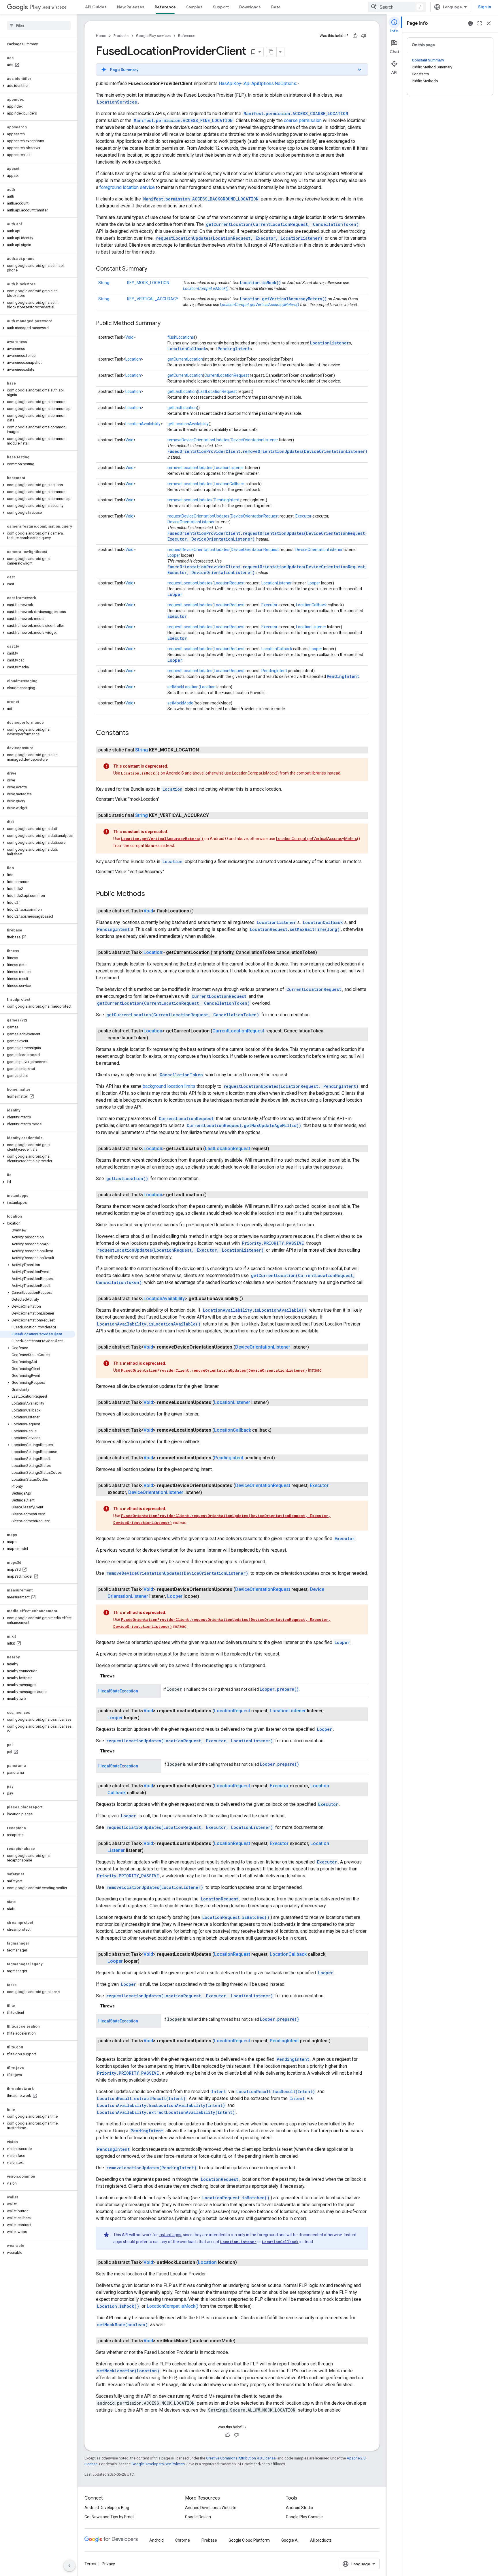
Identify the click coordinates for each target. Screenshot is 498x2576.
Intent (219, 2092)
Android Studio (299, 2508)
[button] (38, 86)
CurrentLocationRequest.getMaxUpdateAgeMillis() (244, 1125)
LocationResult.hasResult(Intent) (276, 2092)
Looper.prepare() (279, 1689)
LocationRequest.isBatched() (236, 1917)
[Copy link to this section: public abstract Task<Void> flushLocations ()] (199, 911)
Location (133, 359)
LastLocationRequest (218, 391)
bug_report (470, 23)
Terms (90, 2564)
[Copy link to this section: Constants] (135, 733)
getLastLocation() (127, 1179)
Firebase (209, 2540)
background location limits (169, 1086)
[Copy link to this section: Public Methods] (151, 894)
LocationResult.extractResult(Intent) (141, 2098)
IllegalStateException (118, 1691)
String (104, 283)
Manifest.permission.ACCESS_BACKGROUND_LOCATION (201, 199)
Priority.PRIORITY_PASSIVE (273, 1243)
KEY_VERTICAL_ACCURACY (153, 299)
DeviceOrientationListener (254, 440)
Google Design (198, 2517)
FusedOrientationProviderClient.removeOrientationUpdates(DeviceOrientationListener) (267, 451)
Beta (276, 7)
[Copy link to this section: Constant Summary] (153, 269)
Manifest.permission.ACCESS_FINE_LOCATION (183, 120)
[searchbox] (39, 25)
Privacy (108, 2564)
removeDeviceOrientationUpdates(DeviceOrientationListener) (177, 1573)
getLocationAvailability (188, 424)
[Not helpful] (364, 36)
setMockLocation (183, 687)
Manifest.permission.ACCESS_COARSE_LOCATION (296, 114)
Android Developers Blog (107, 2508)
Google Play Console (304, 2517)
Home (101, 36)
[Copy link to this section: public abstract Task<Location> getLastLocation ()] (212, 1195)
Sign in (485, 7)
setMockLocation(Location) (128, 2371)
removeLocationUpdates (190, 468)
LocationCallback (187, 349)
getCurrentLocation (185, 359)
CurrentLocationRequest (227, 375)
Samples (194, 7)
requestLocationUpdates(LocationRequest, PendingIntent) (291, 1086)
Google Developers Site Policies (158, 2464)
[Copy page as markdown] (271, 52)
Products (121, 36)
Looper (174, 555)
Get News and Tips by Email (109, 2517)
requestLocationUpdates (190, 583)
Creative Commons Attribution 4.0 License (241, 2458)
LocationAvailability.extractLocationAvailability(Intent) (166, 2112)
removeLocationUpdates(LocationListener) (155, 1887)
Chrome (183, 2540)
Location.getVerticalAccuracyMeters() (283, 299)
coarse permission (303, 120)
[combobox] (397, 7)
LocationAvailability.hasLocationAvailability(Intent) (161, 2105)
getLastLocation (182, 391)
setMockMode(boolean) (122, 2325)
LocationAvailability (143, 424)
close (489, 23)
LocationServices (117, 102)
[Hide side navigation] (69, 2566)
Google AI (290, 2540)
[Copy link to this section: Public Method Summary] (166, 324)
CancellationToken (181, 1075)
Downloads (250, 7)
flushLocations (181, 337)
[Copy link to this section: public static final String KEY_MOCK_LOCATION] (205, 750)
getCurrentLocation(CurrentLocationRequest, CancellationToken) (282, 224)
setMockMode (180, 703)
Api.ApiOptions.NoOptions (270, 84)
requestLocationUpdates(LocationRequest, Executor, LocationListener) (239, 238)
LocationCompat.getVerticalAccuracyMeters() (260, 305)
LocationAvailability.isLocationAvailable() (255, 1310)
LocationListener (330, 343)
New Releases (131, 7)
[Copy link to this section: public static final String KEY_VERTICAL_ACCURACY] (215, 815)
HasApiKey (230, 84)
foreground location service (127, 187)
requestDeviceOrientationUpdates (198, 516)
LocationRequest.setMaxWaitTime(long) (295, 929)
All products (321, 2540)
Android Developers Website (211, 2508)
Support (221, 7)
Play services (48, 7)
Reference (165, 7)
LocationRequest (229, 583)
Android (156, 2540)
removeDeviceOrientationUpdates (198, 440)
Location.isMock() (261, 283)
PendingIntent (234, 349)
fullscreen (480, 23)
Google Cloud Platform (249, 2540)
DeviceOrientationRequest (255, 516)
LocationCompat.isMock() (206, 288)
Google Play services (153, 36)
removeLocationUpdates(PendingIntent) (151, 2168)
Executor (303, 516)
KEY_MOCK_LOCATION (148, 283)
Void (129, 337)
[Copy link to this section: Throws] (120, 1676)
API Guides (96, 7)
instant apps (170, 2235)
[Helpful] (355, 36)
